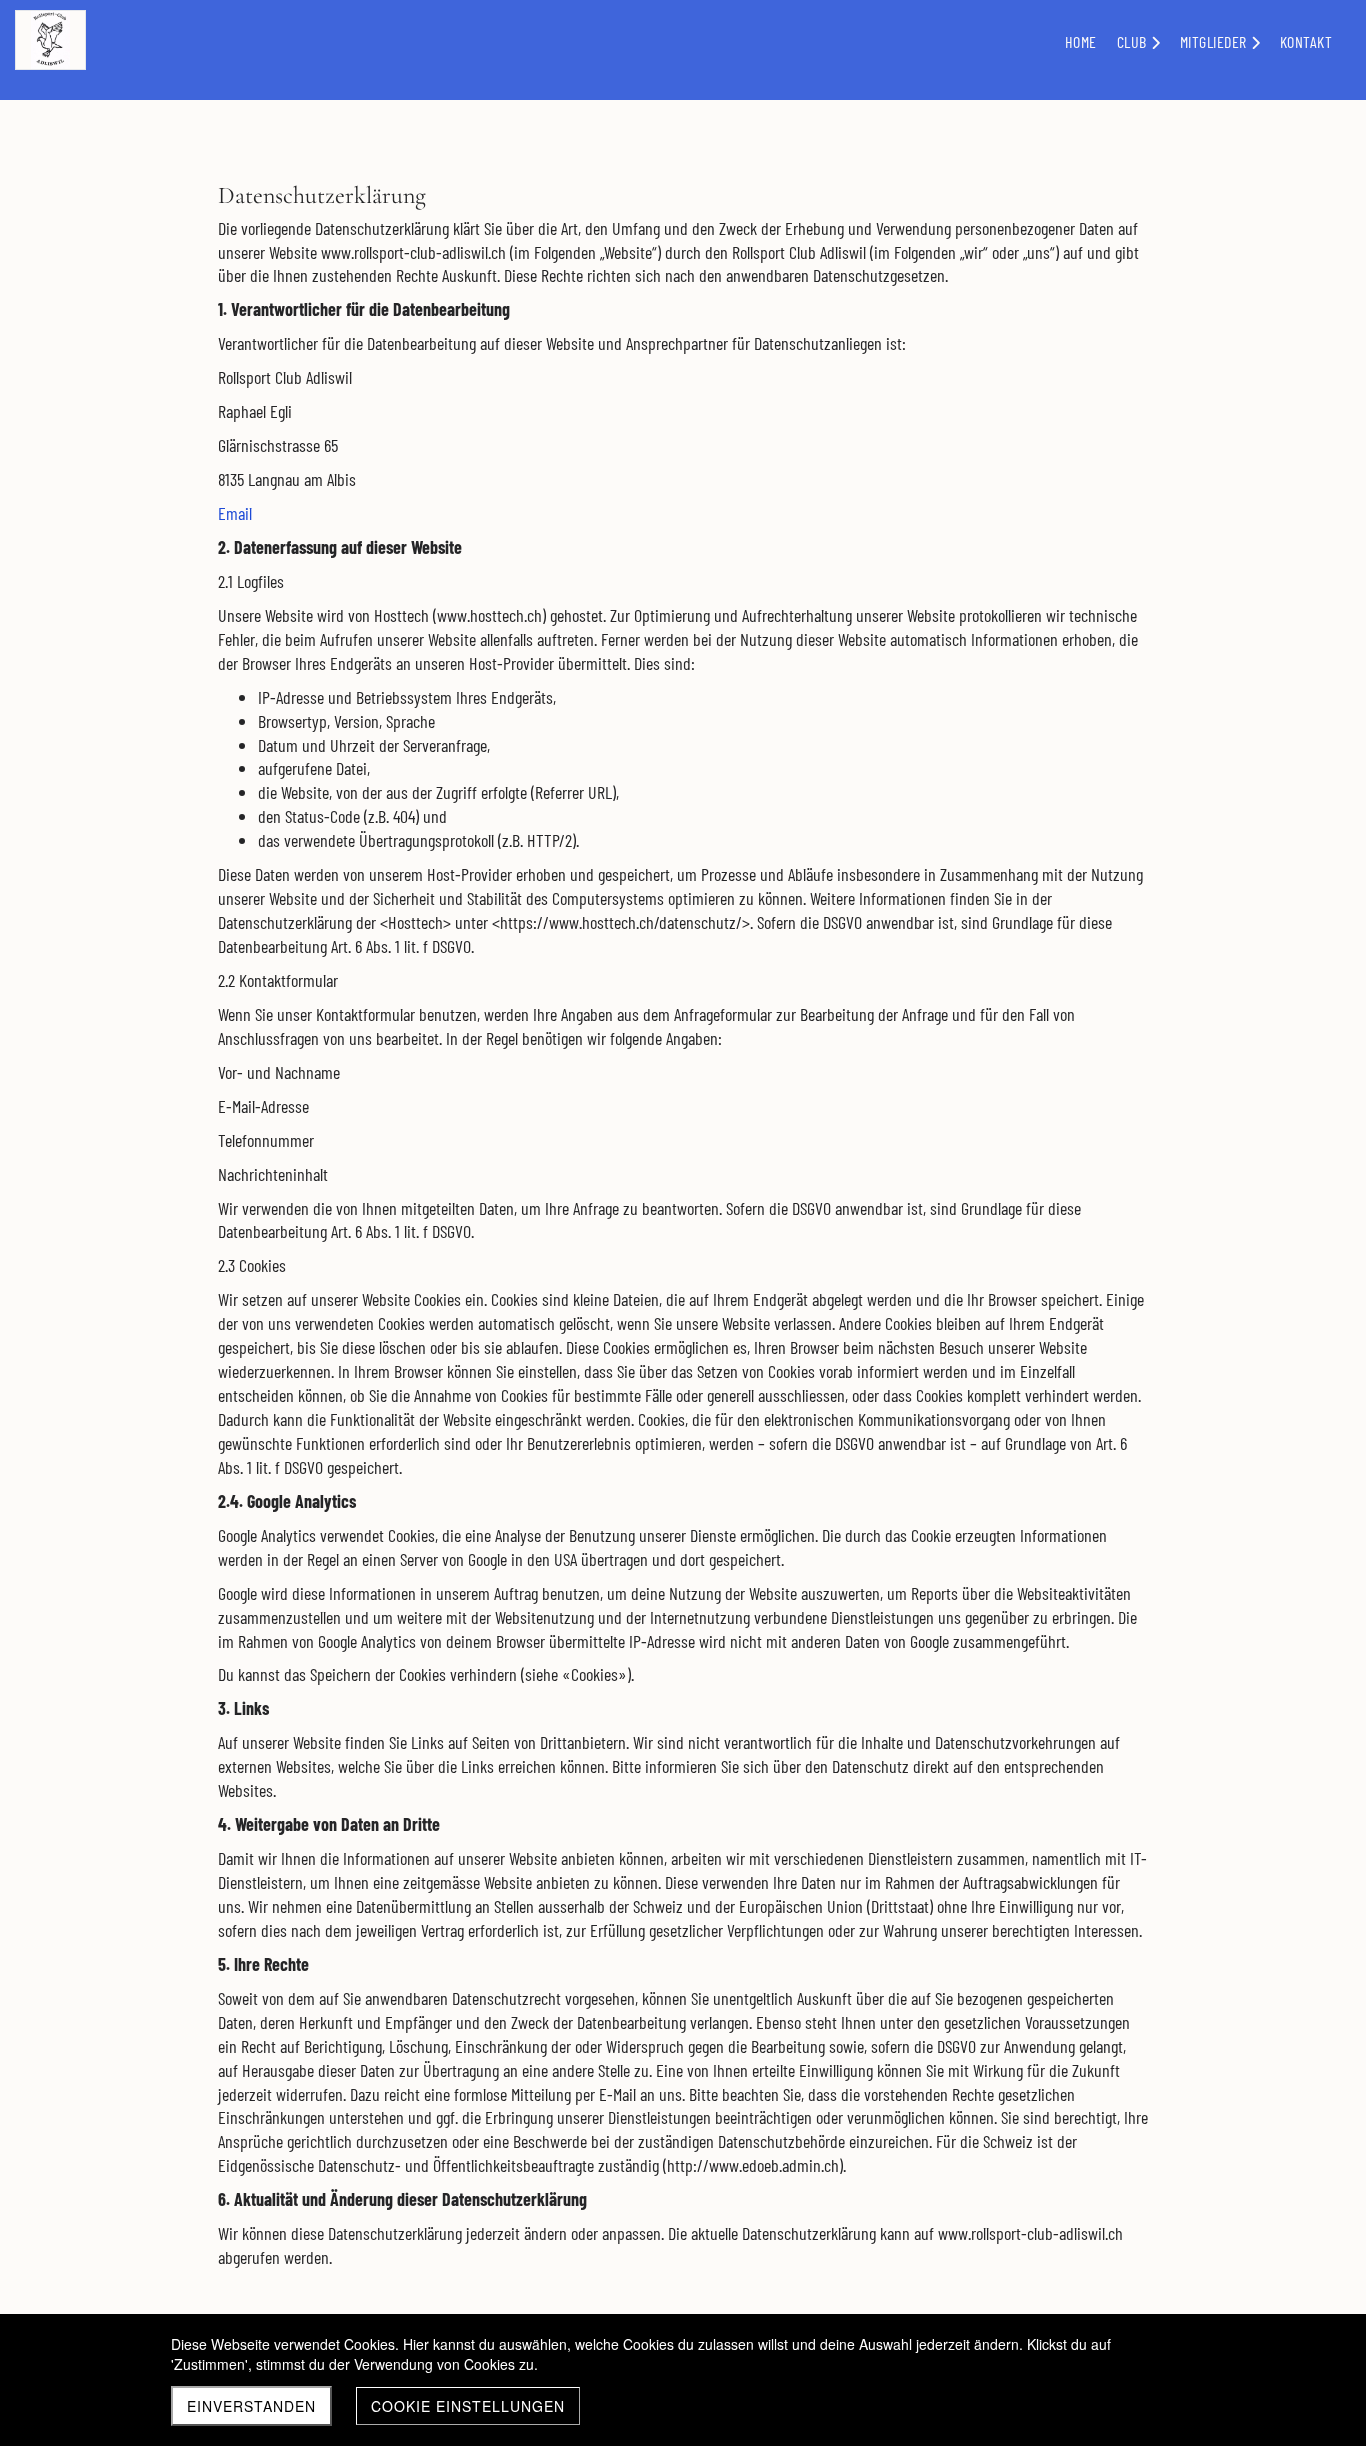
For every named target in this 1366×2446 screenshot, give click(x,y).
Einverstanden (251, 2406)
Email (235, 513)
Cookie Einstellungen (468, 2406)
